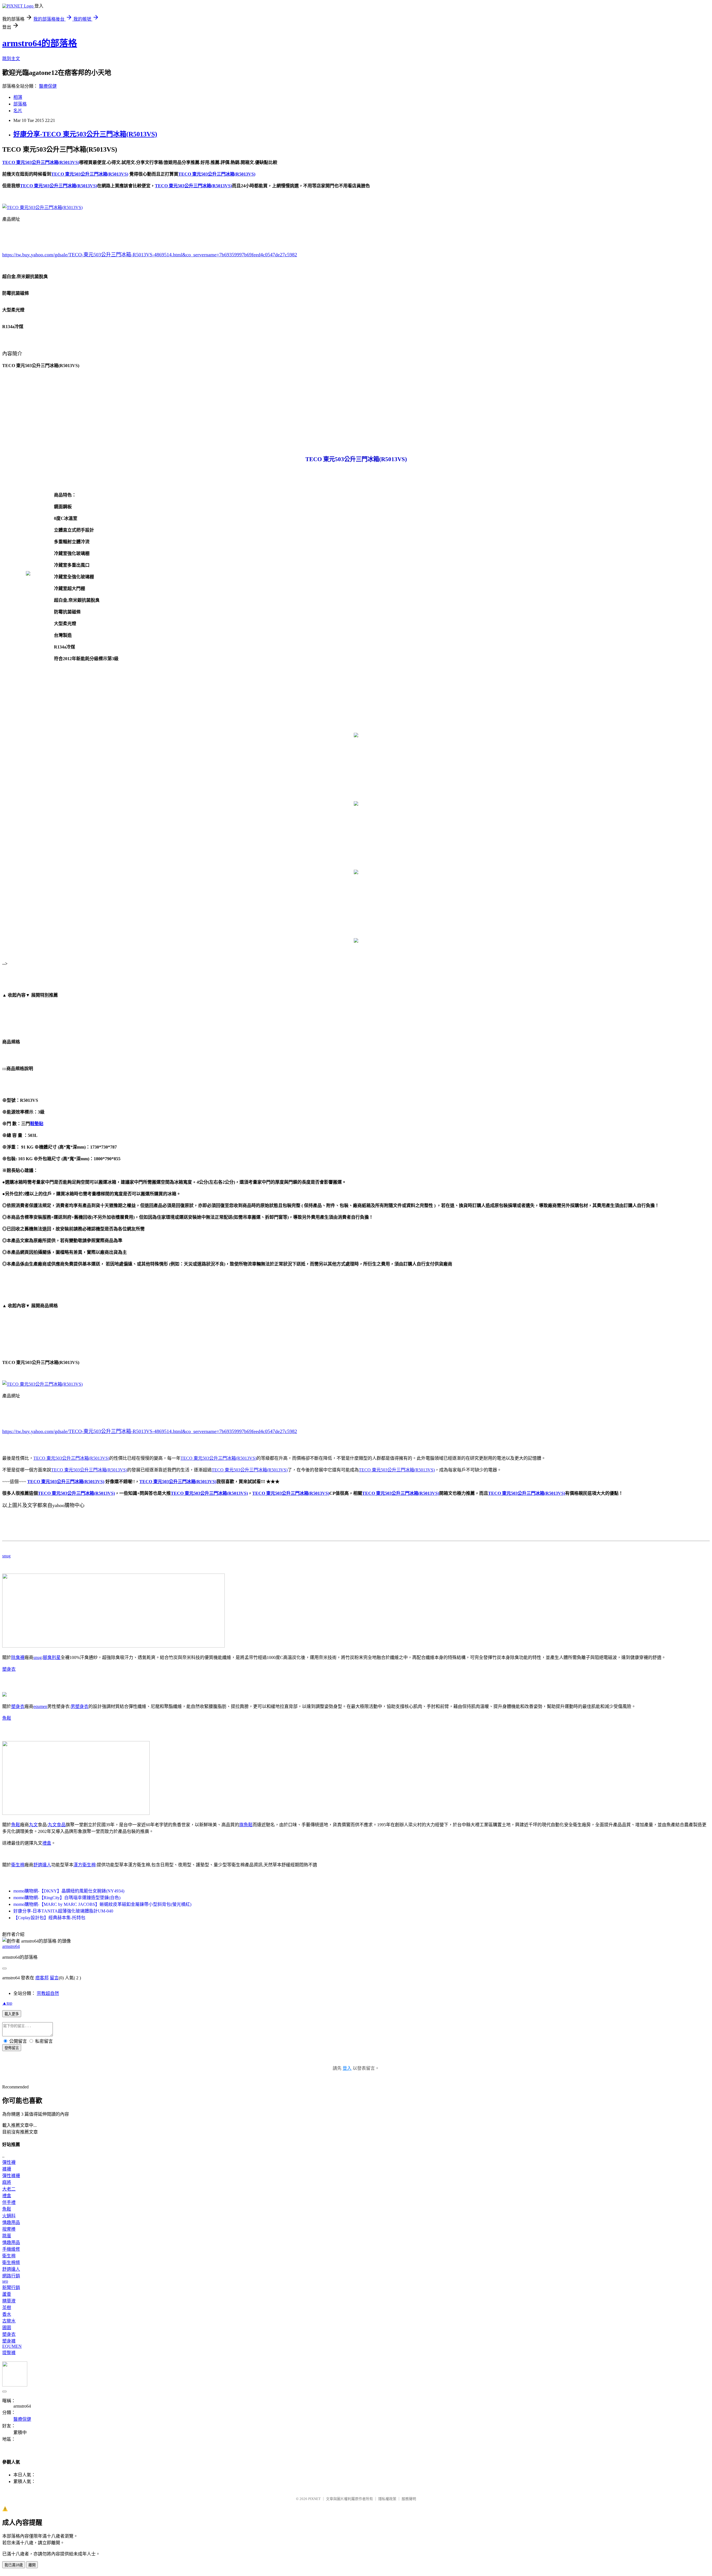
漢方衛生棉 (85, 1865)
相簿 (18, 97)
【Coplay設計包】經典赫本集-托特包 (49, 1918)
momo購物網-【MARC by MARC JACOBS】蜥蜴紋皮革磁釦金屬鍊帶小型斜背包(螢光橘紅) (102, 1904)
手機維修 (11, 2249)
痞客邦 (42, 1978)
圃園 (7, 2328)
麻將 (7, 2182)
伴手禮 (9, 2202)
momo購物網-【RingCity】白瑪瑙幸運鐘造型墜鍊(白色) (67, 1898)
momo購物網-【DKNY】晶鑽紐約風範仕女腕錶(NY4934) (69, 1891)
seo (5, 2281)
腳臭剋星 (52, 1657)
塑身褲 (9, 2341)
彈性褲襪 (11, 2176)
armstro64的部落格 (40, 43)
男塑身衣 (80, 1706)
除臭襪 (18, 1657)
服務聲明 (409, 2499)
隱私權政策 (387, 2499)
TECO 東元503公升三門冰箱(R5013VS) (71, 1458)
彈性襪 (9, 2162)
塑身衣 (9, 1669)
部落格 (20, 104)
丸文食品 (57, 1825)
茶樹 (7, 2308)
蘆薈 (7, 2294)
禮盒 (47, 1843)
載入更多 (12, 2014)
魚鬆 (7, 1718)
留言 (54, 1978)
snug (6, 1556)
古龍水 (9, 2321)
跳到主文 (11, 59)
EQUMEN (12, 2346)
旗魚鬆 (246, 1825)
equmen (40, 1706)
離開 (32, 2565)
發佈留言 (12, 2048)
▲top (7, 2003)
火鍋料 (9, 2216)
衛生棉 (18, 1865)
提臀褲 (9, 2353)
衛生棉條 (11, 2262)
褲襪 (7, 2169)
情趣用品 (11, 2222)
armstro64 (11, 1946)
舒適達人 (42, 1865)
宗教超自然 (48, 1993)
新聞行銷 (11, 2288)
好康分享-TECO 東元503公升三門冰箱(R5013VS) (85, 134)
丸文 (33, 1825)
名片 (18, 111)
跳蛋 (7, 2236)
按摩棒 (9, 2229)
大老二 (9, 2189)
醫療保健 (48, 86)
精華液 (9, 2301)
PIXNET (314, 2499)
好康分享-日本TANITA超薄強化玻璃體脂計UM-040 (63, 1911)
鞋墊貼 (37, 1124)
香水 (7, 2314)
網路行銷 (11, 2276)
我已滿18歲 (14, 2565)
